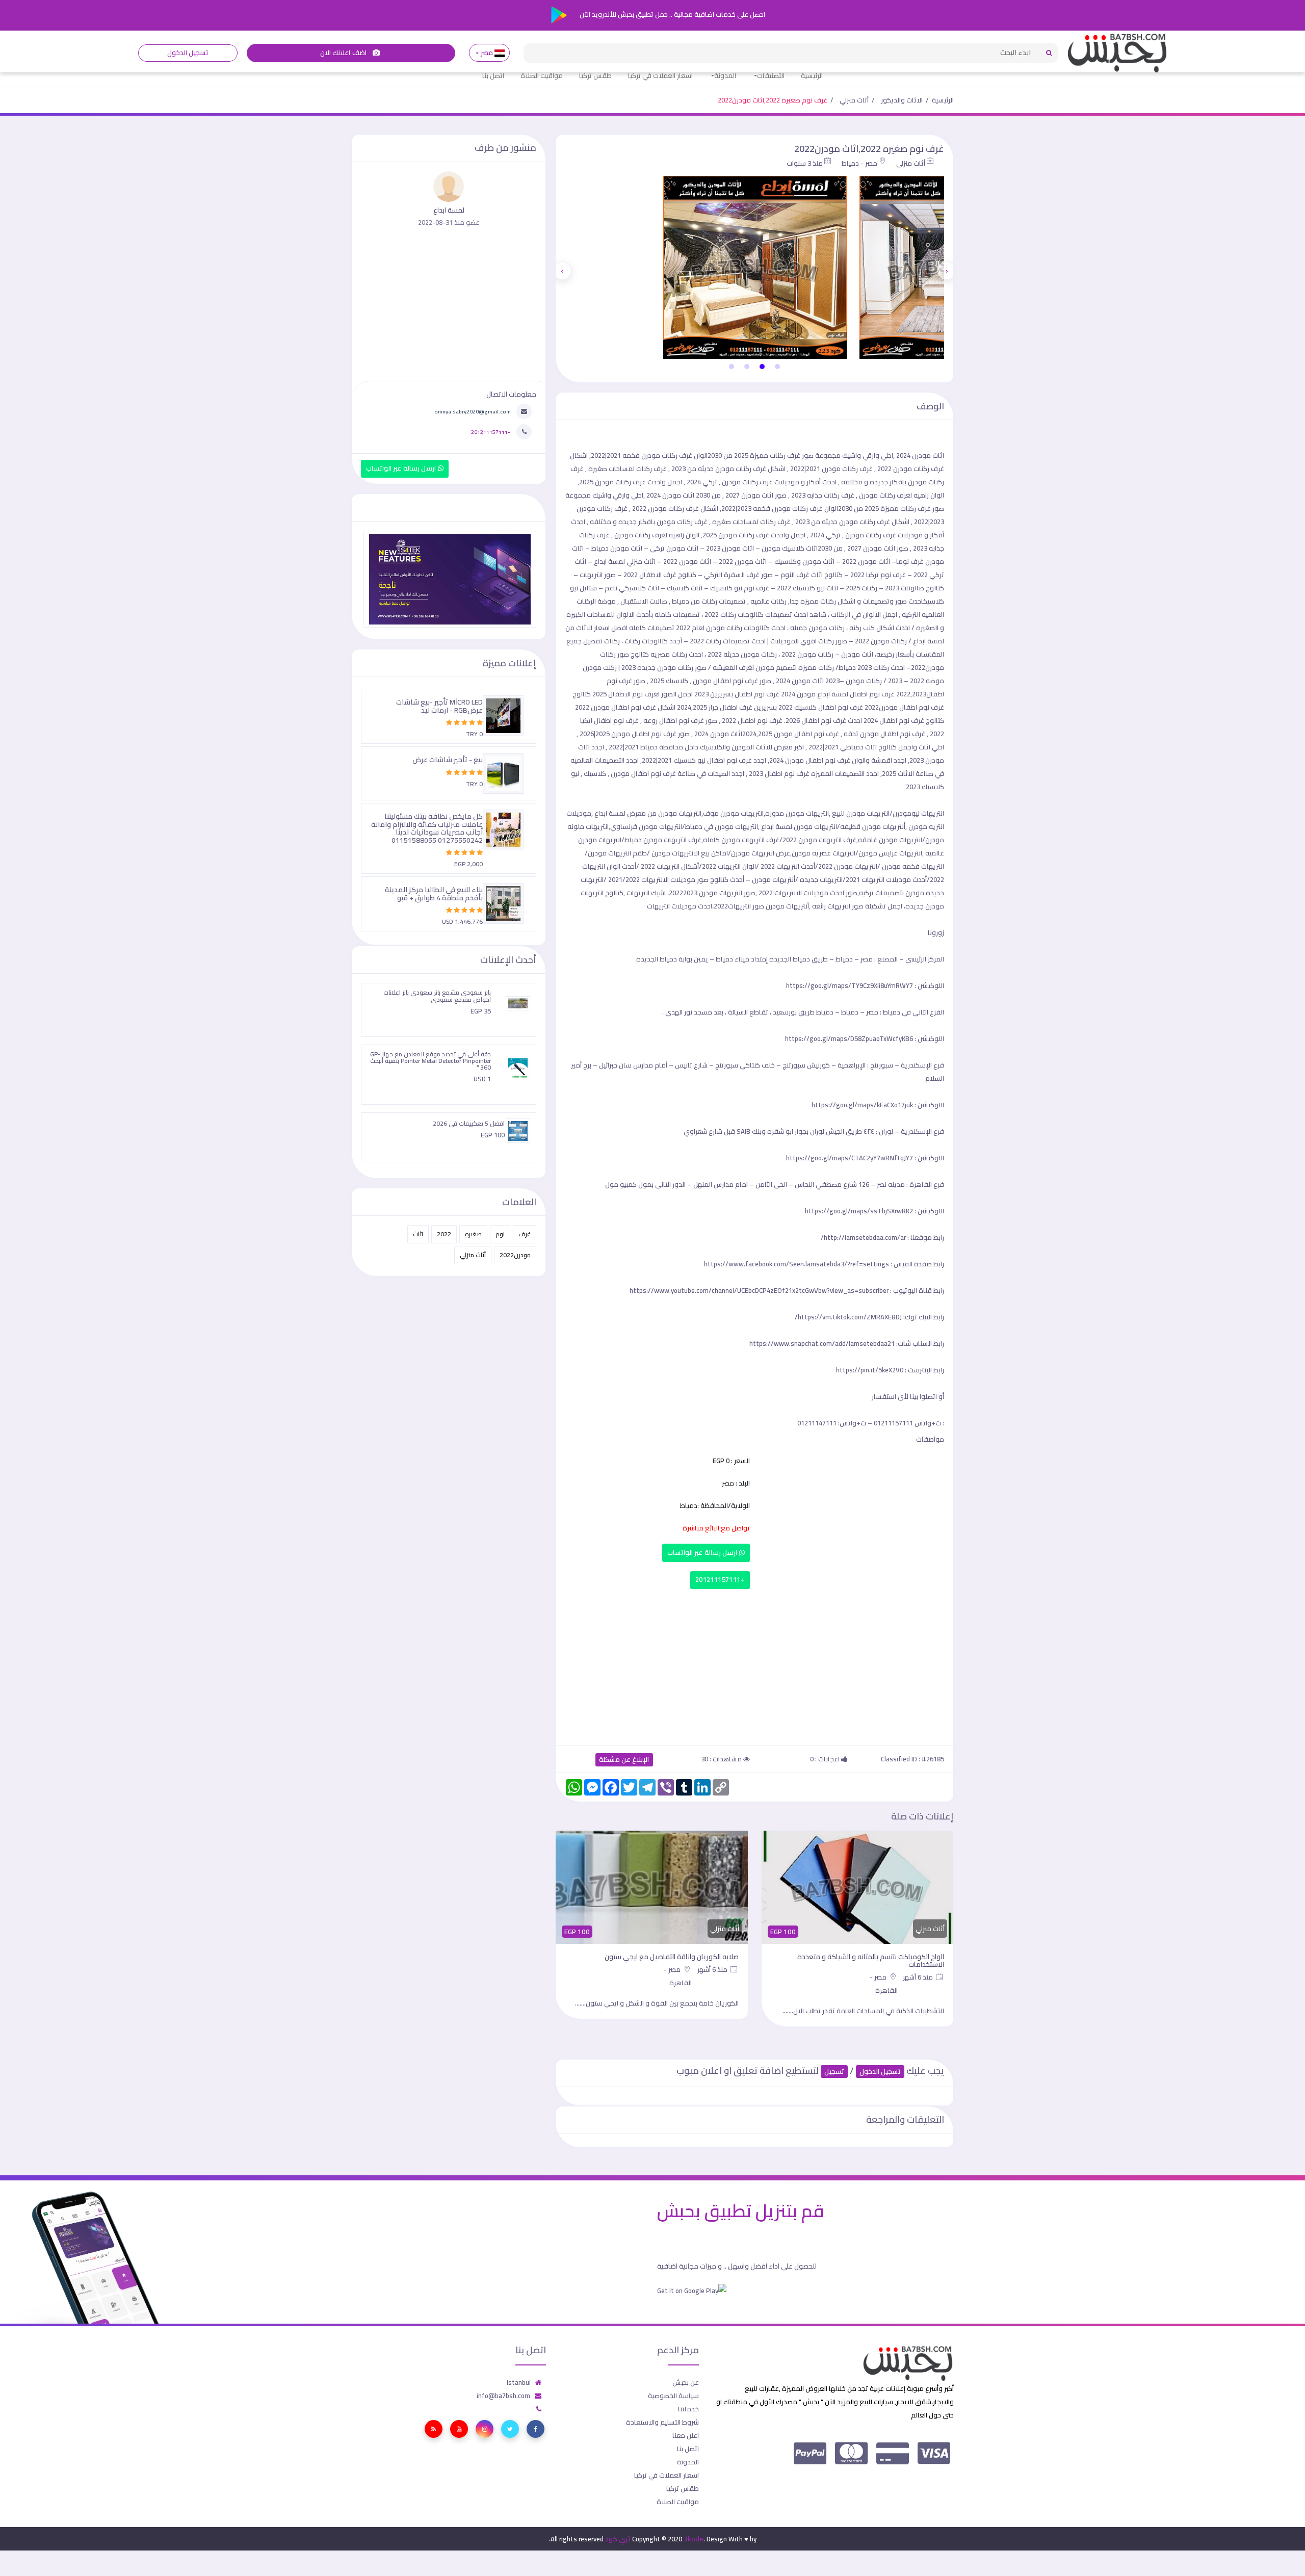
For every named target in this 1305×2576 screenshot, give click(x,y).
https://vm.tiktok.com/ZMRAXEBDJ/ (848, 1317)
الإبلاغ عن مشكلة (624, 1760)
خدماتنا (688, 2409)
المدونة (725, 75)
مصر (487, 53)
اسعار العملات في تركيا (660, 75)
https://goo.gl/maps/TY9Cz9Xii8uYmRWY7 (850, 985)
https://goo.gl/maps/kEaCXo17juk (862, 1105)
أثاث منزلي (854, 100)
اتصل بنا (493, 75)
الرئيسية (812, 75)
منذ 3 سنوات (805, 163)
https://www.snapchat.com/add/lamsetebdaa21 (822, 1343)
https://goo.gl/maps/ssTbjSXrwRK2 (859, 1211)
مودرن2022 (515, 1255)
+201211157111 (720, 1580)
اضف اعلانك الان (344, 53)
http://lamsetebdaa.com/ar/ (863, 1237)
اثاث (418, 1234)
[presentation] (947, 271)
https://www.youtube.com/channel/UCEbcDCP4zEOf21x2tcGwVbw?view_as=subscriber (759, 1290)
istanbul (519, 2382)
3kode (694, 2539)
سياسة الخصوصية (673, 2396)
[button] (777, 367)
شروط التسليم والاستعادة (662, 2422)
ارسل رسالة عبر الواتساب (703, 1553)
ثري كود (618, 2539)
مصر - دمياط (859, 163)
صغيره (473, 1234)
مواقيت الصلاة (542, 75)
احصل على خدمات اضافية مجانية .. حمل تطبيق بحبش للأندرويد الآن (672, 14)
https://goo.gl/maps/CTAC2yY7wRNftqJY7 (850, 1158)
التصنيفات (771, 75)
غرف (525, 1234)
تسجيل (834, 2072)
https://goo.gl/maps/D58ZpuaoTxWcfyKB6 (849, 1038)
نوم (500, 1234)
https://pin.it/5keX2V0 (870, 1370)
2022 (444, 1234)
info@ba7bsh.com (503, 2396)
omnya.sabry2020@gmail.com (473, 411)
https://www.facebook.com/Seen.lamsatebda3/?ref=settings (797, 1264)
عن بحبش (686, 2382)
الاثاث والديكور (902, 100)
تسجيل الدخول (188, 53)
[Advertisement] (754, 1665)
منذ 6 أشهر (919, 1969)
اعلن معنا (686, 2435)
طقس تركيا (595, 75)
